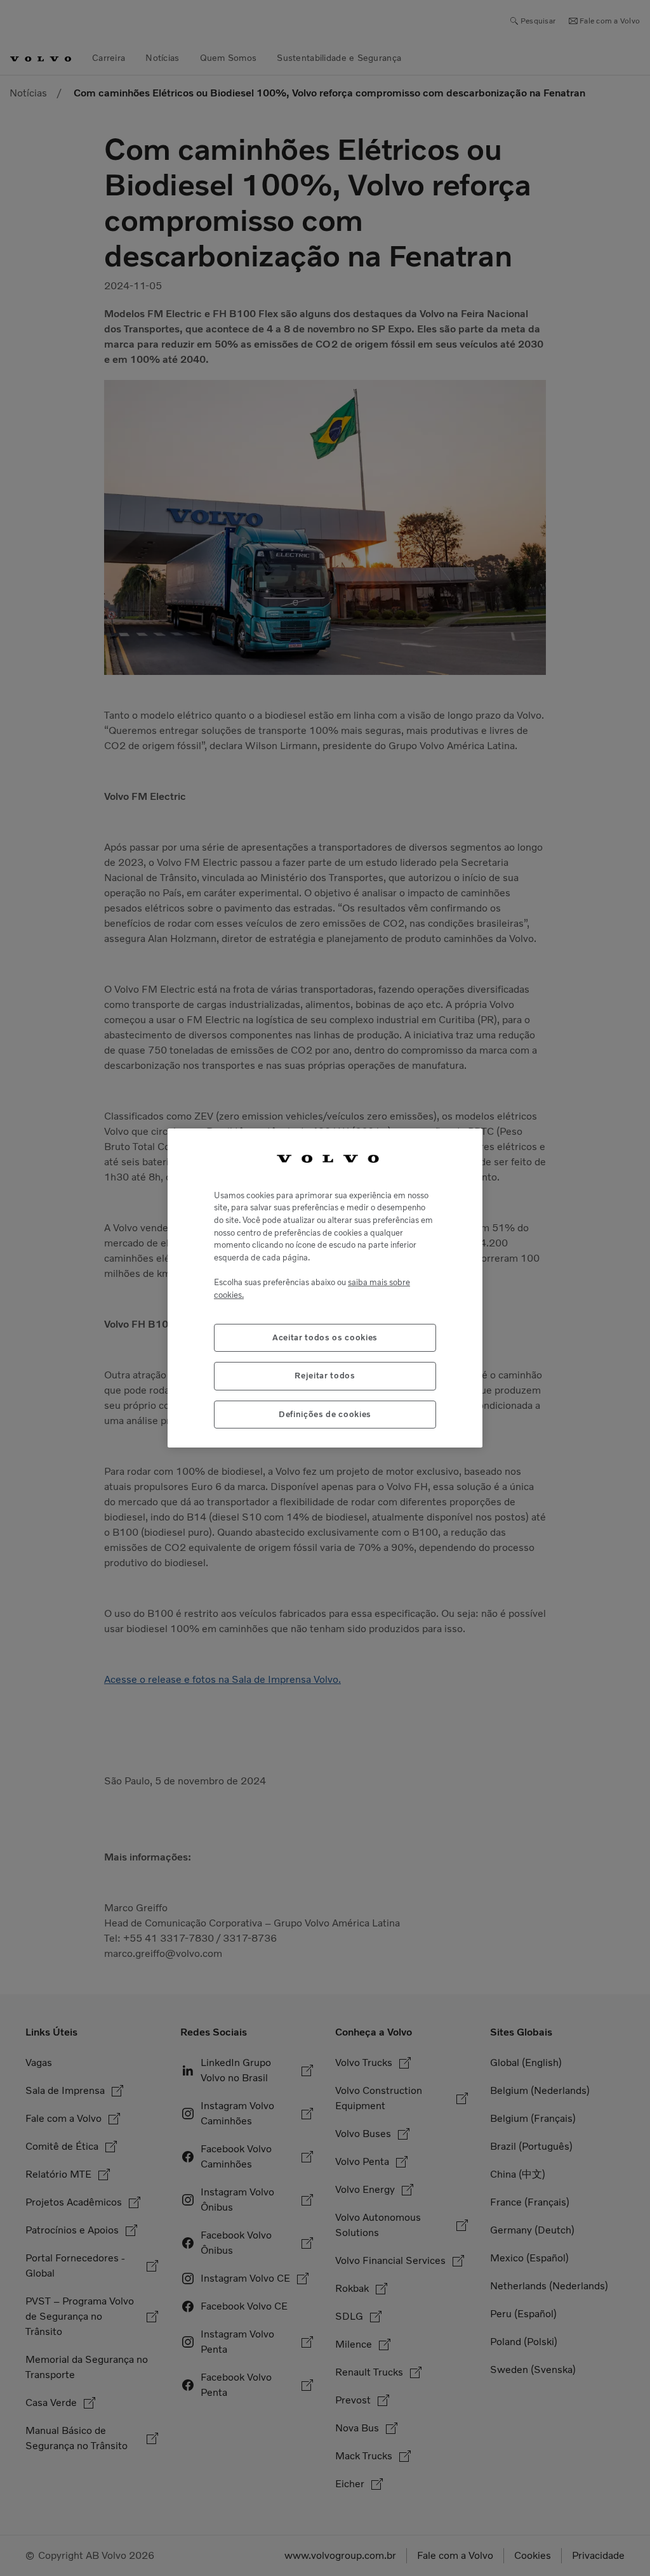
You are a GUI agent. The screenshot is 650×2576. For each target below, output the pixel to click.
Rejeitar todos (325, 1376)
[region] (325, 1288)
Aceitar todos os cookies (325, 1337)
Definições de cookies (325, 1414)
